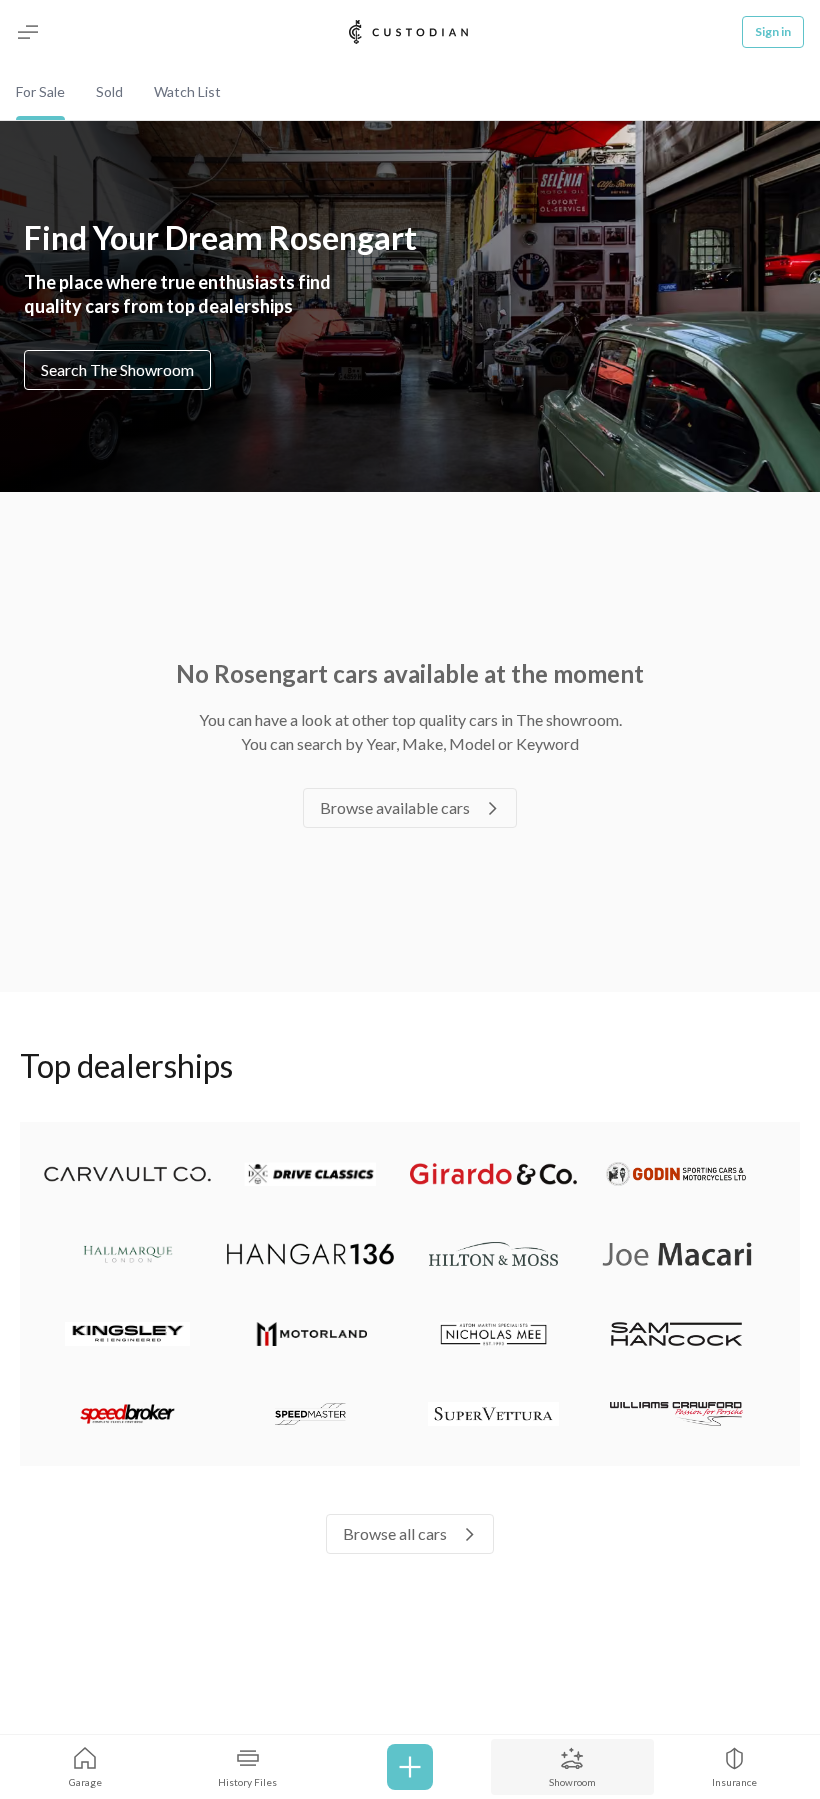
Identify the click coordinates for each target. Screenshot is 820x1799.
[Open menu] (28, 32)
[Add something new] (410, 1767)
